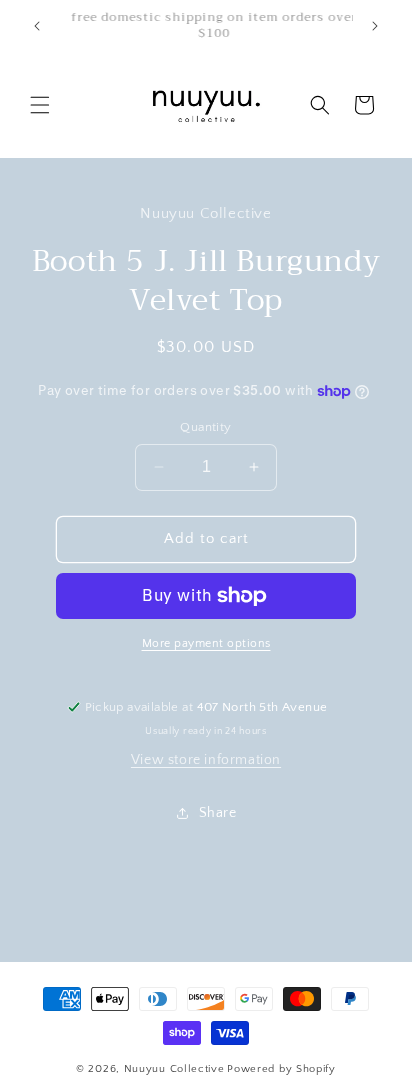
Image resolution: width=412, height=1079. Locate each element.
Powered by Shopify (281, 1069)
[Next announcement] (375, 26)
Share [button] (218, 813)
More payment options (206, 643)
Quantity (205, 427)
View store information (206, 760)
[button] (40, 105)
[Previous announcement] (37, 26)
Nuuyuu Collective (174, 1069)
